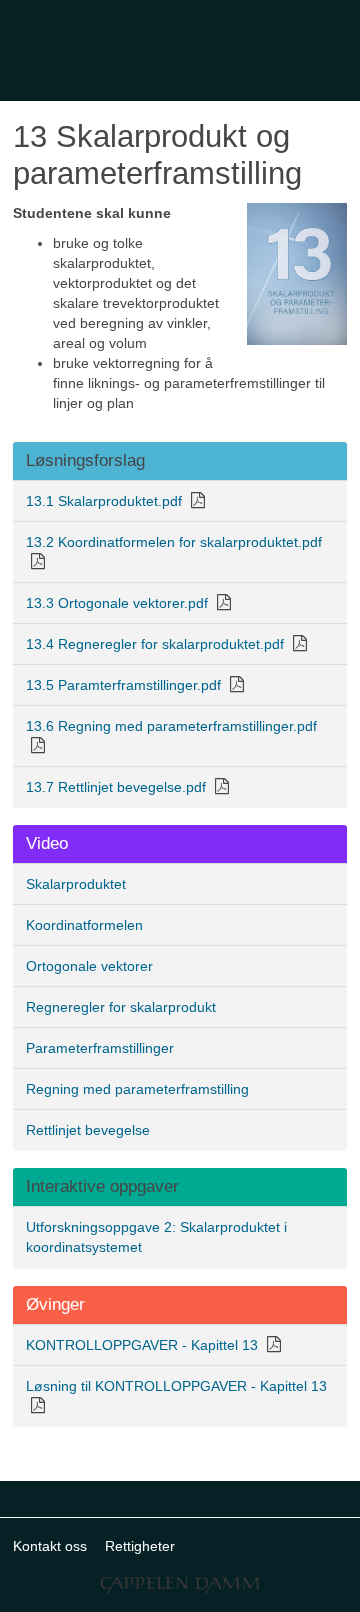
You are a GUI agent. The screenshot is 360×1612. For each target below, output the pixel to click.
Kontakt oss (50, 1546)
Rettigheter (140, 1546)
